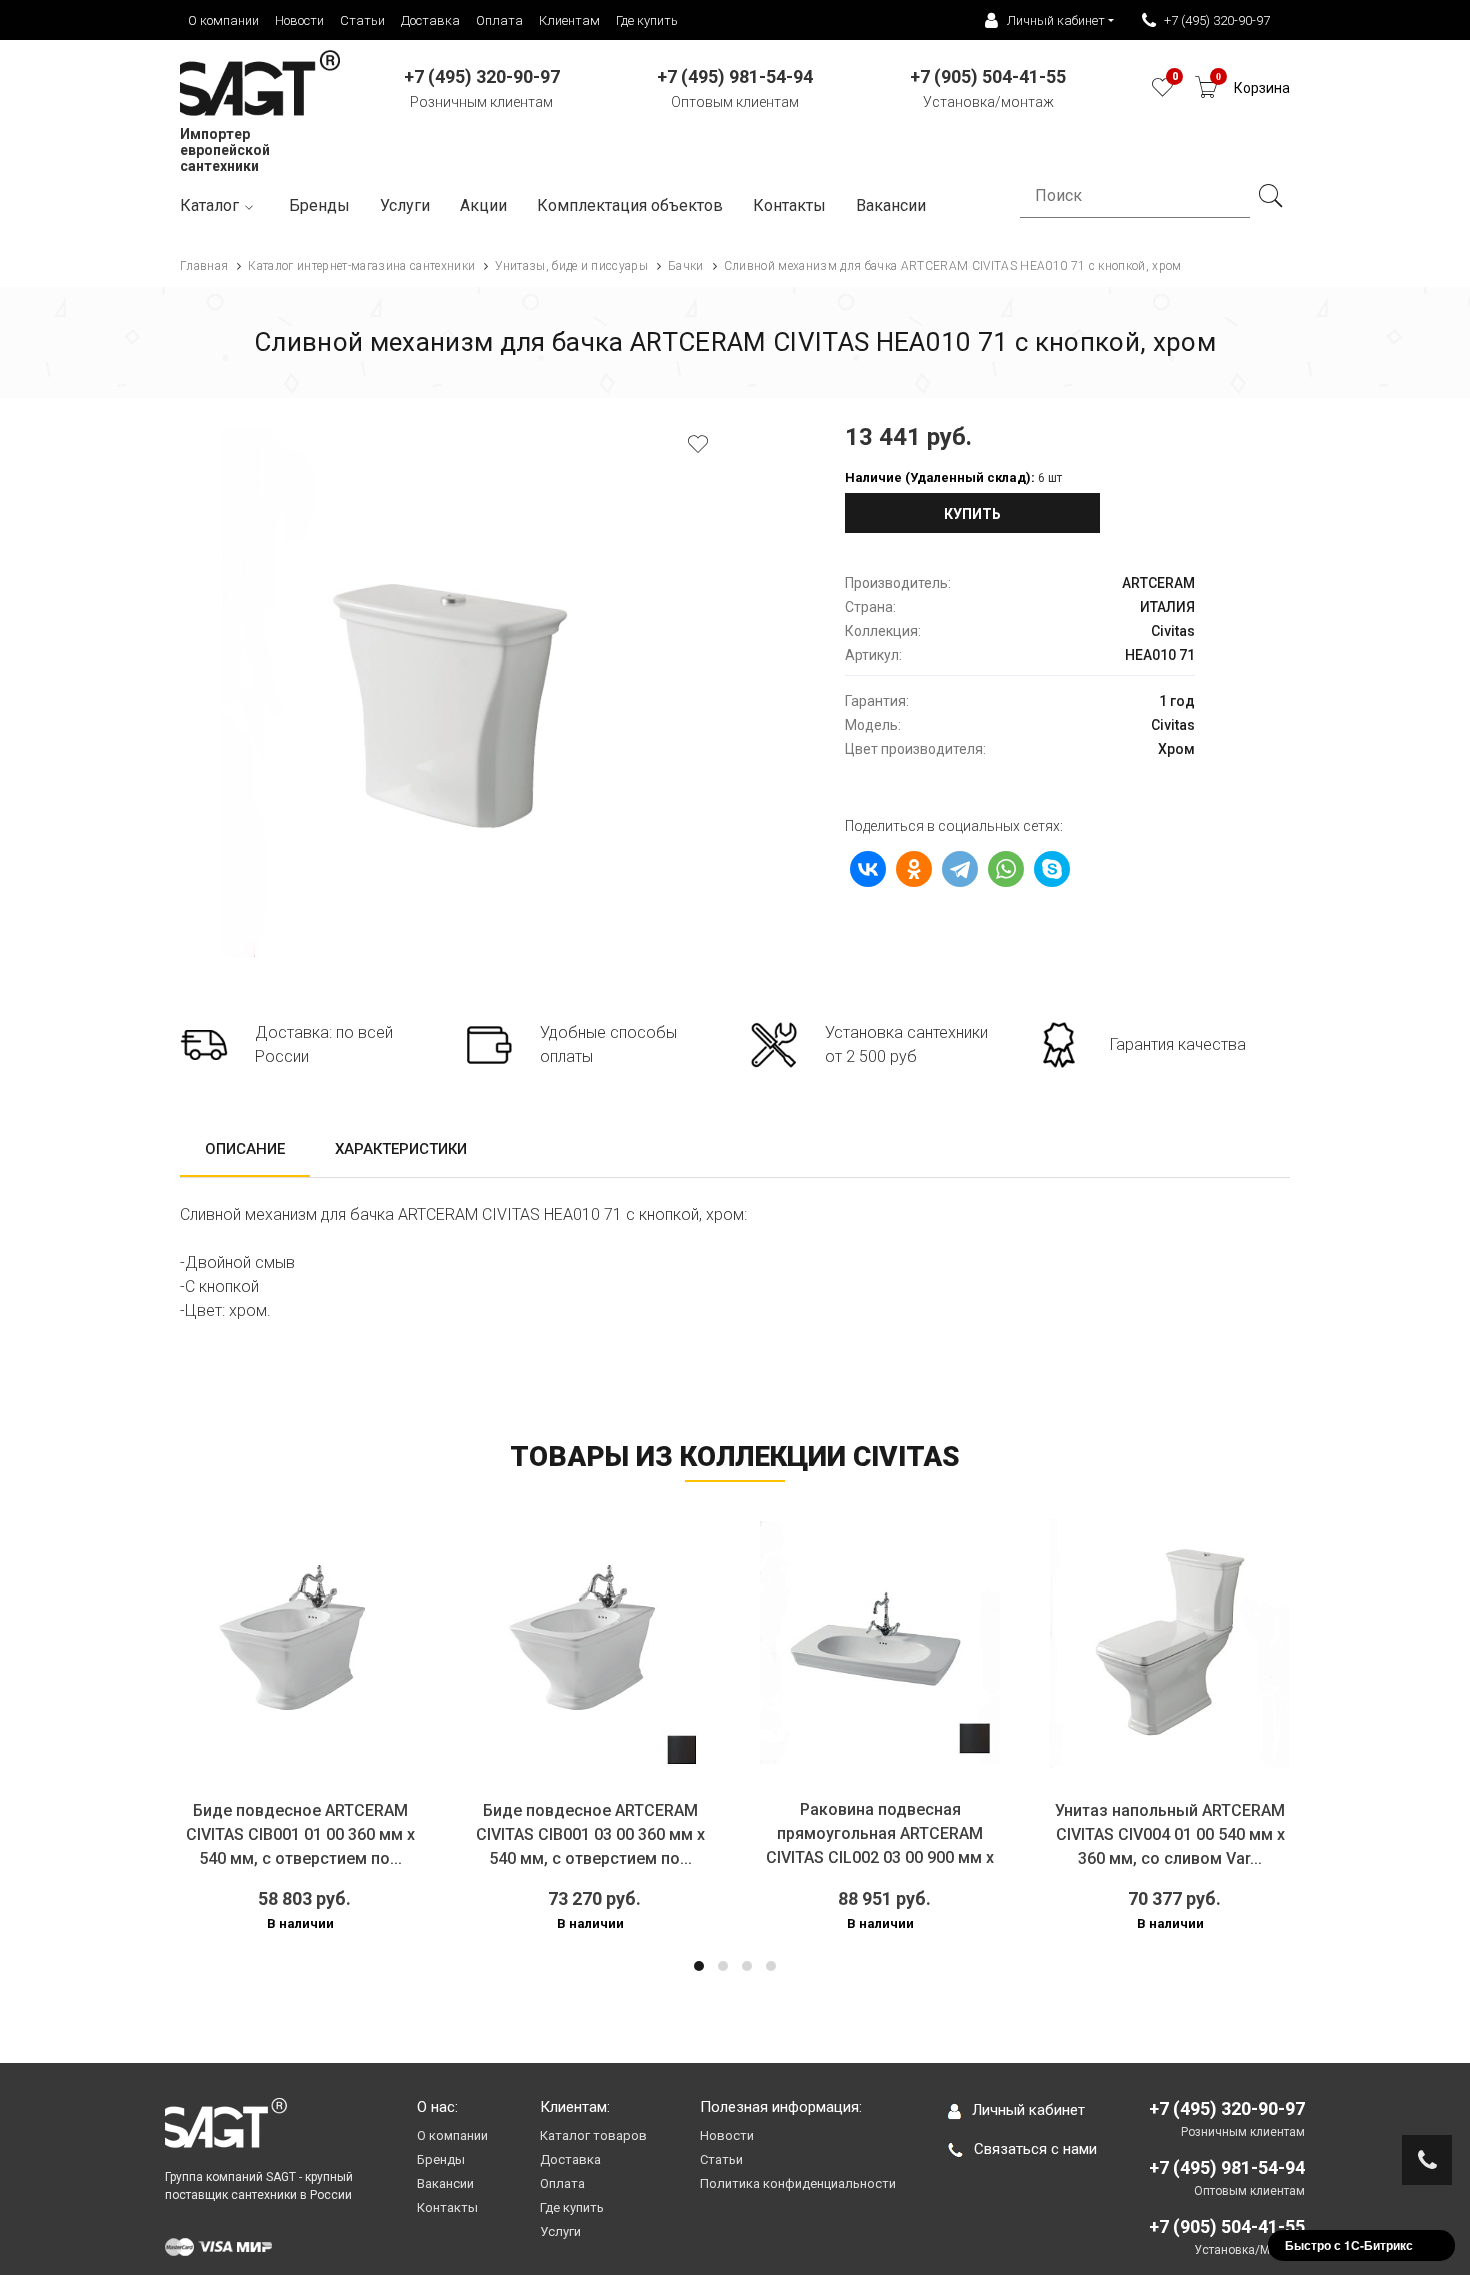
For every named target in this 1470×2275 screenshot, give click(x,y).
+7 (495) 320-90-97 (1217, 20)
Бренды (319, 205)
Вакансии (445, 2183)
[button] (699, 1966)
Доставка (430, 20)
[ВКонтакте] (868, 869)
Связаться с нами (1035, 2149)
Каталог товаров (593, 2135)
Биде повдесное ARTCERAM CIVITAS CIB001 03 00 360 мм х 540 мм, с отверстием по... (545, 1834)
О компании (223, 20)
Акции (483, 205)
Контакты (789, 205)
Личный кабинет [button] (1056, 20)
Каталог (209, 205)
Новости (299, 20)
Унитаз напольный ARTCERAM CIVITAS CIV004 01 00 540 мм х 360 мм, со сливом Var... (1126, 1834)
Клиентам (569, 20)
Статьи (362, 20)
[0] (1162, 92)
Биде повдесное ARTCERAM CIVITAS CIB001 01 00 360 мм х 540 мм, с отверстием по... (255, 1834)
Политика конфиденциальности (798, 2183)
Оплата (499, 20)
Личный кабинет (1028, 2110)
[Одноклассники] (914, 869)
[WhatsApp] (1006, 869)
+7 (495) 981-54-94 (1227, 2167)
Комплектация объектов (630, 205)
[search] (1270, 196)
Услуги (405, 205)
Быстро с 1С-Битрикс (1349, 2245)
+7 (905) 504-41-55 (1227, 2226)
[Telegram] (960, 869)
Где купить (647, 20)
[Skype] (1052, 869)
